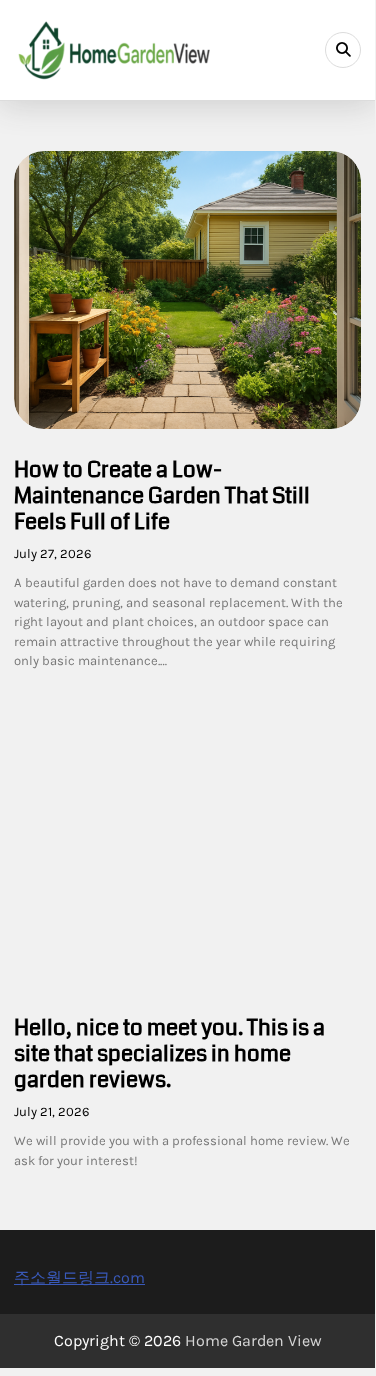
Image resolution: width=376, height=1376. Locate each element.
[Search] (343, 50)
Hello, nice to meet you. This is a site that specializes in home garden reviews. (169, 1053)
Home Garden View (253, 1340)
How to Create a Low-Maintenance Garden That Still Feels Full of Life (162, 495)
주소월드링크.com (79, 1277)
